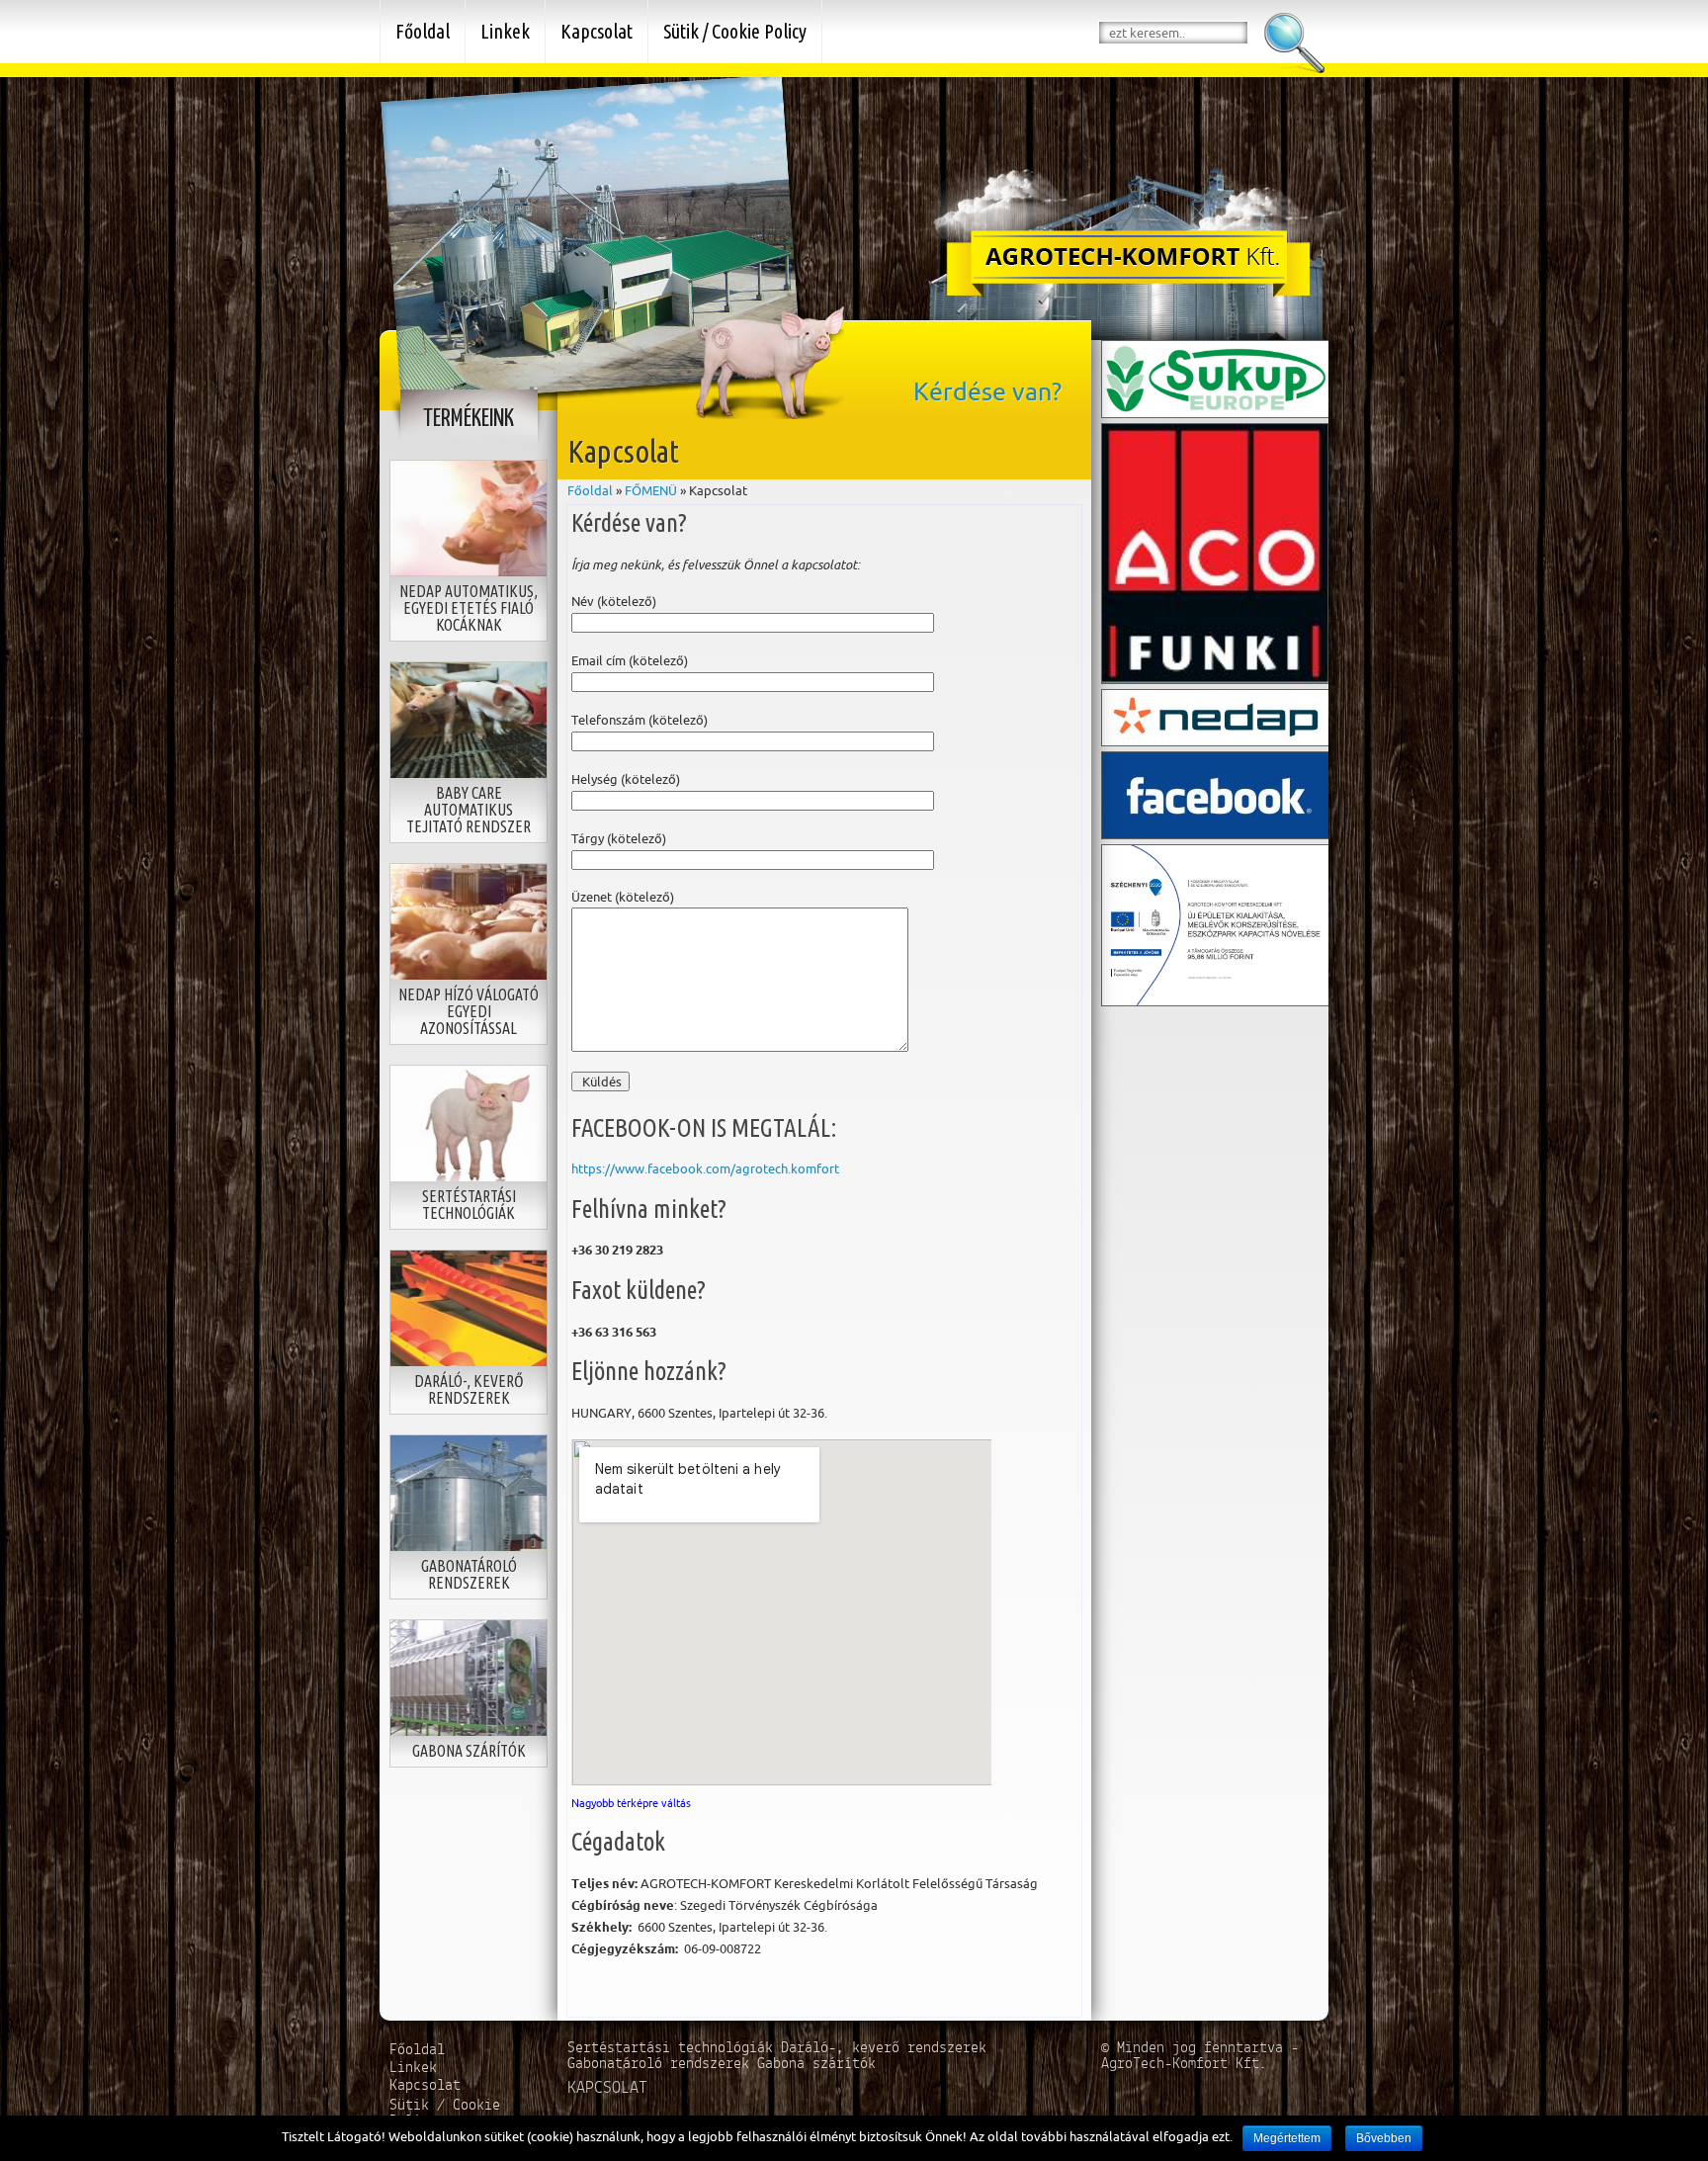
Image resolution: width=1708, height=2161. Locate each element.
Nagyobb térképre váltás (631, 1803)
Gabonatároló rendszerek (662, 2064)
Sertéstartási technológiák (674, 2048)
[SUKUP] (1216, 378)
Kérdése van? (987, 391)
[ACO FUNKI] (1216, 552)
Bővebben (1384, 2138)
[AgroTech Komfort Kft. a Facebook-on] (1216, 793)
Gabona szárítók (816, 2064)
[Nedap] (1216, 716)
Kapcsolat (597, 31)
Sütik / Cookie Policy (735, 31)
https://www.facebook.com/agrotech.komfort (705, 1168)
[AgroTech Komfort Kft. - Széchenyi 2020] (1216, 923)
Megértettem (1287, 2138)
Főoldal (590, 490)
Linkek (505, 31)
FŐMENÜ (651, 490)
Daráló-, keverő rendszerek (884, 2048)
